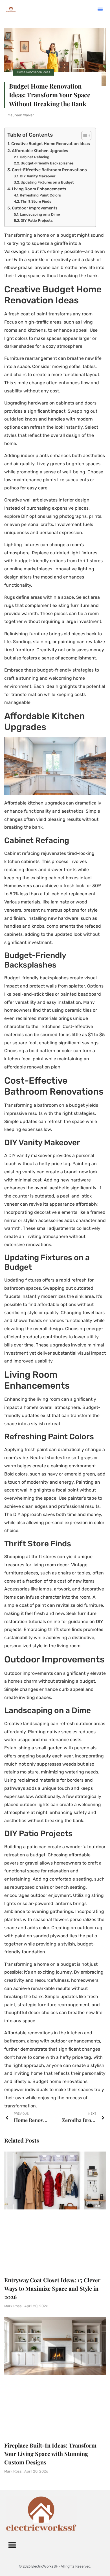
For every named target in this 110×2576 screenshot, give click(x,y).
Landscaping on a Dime (40, 214)
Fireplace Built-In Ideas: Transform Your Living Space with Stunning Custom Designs (50, 2454)
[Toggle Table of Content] (84, 135)
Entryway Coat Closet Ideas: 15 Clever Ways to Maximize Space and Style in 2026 (52, 2288)
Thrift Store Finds (36, 201)
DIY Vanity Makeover (38, 176)
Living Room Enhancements (39, 189)
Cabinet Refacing (35, 157)
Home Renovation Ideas (33, 72)
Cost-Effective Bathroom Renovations (49, 170)
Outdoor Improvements (35, 208)
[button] (100, 9)
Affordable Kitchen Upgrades (40, 151)
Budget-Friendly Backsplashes (47, 163)
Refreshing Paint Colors (40, 195)
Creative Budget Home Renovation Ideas (51, 144)
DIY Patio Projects (37, 221)
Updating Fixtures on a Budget (47, 182)
